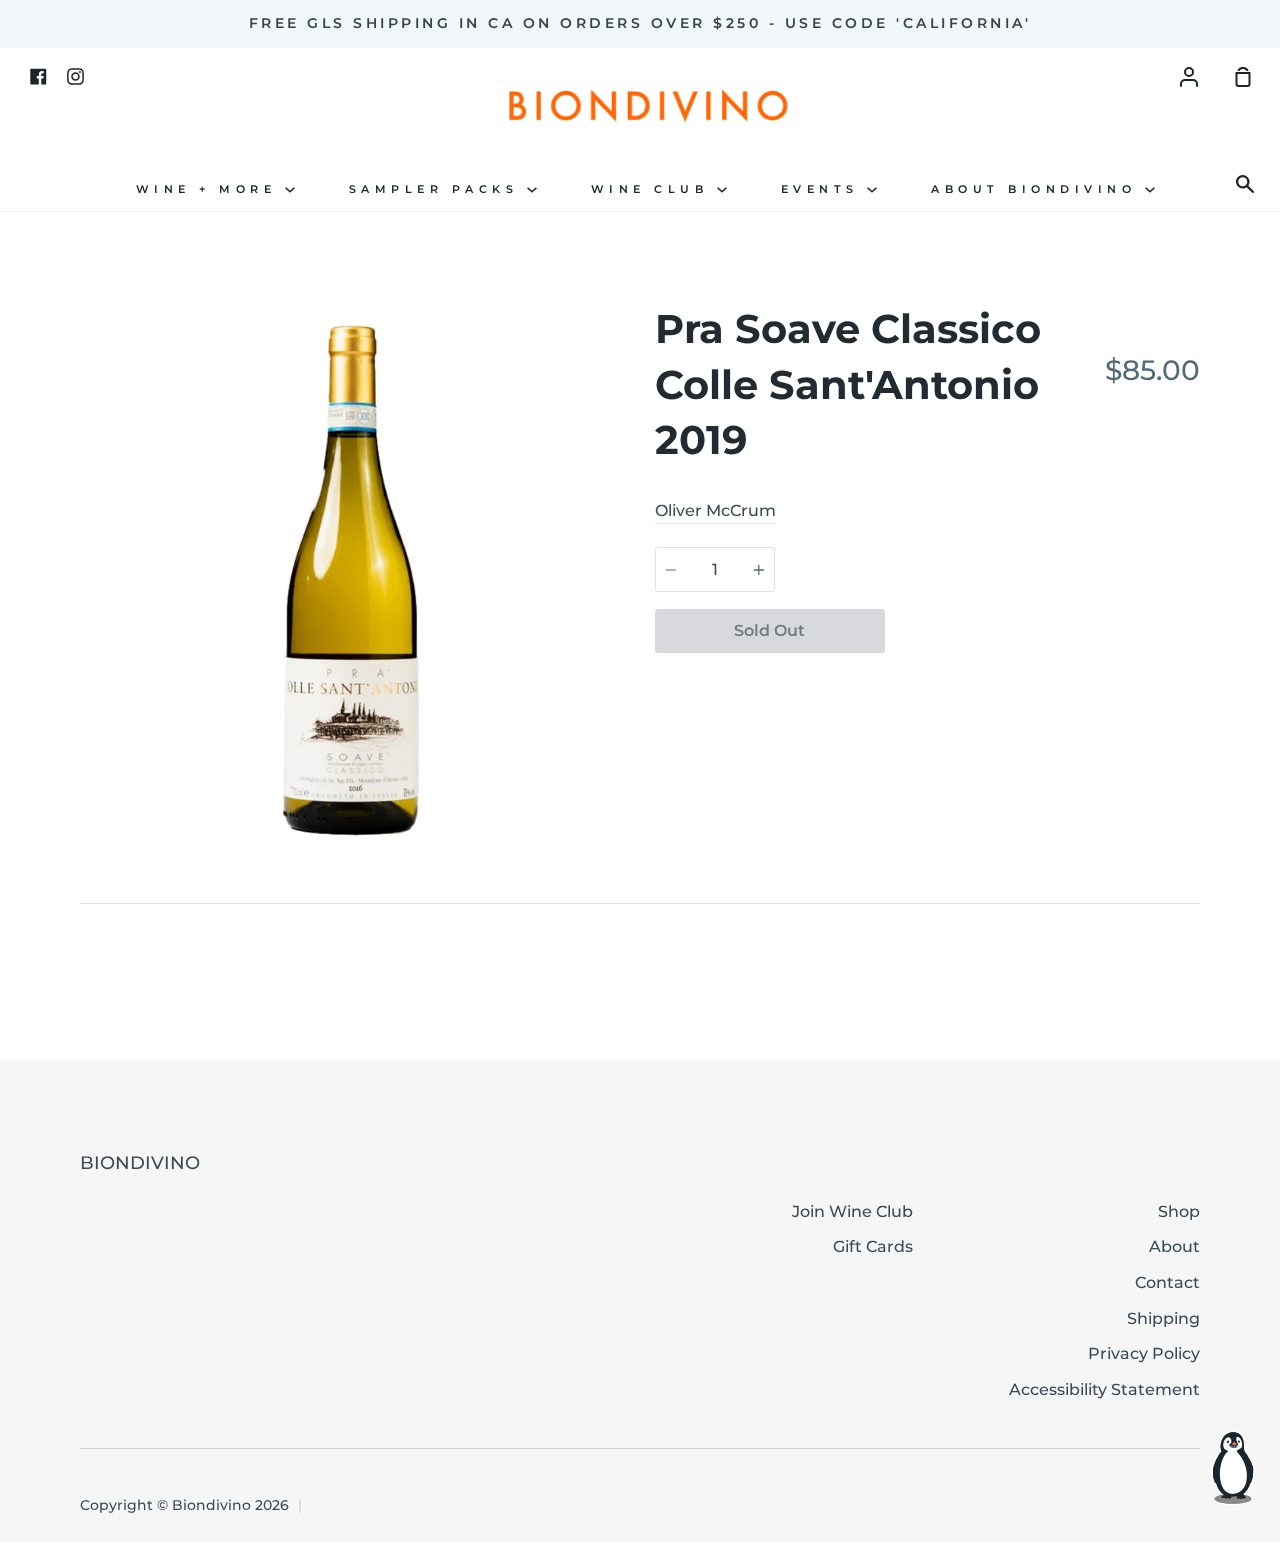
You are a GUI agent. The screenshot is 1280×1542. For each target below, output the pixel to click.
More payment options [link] (1042, 678)
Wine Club (654, 189)
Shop (1179, 1211)
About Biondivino (1038, 189)
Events (824, 189)
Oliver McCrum (715, 510)
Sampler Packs (438, 189)
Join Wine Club (852, 1211)
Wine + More (210, 189)
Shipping (1163, 1318)
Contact (1167, 1282)
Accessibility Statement (1104, 1389)
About (1174, 1246)
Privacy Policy (1144, 1353)
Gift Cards (873, 1246)
